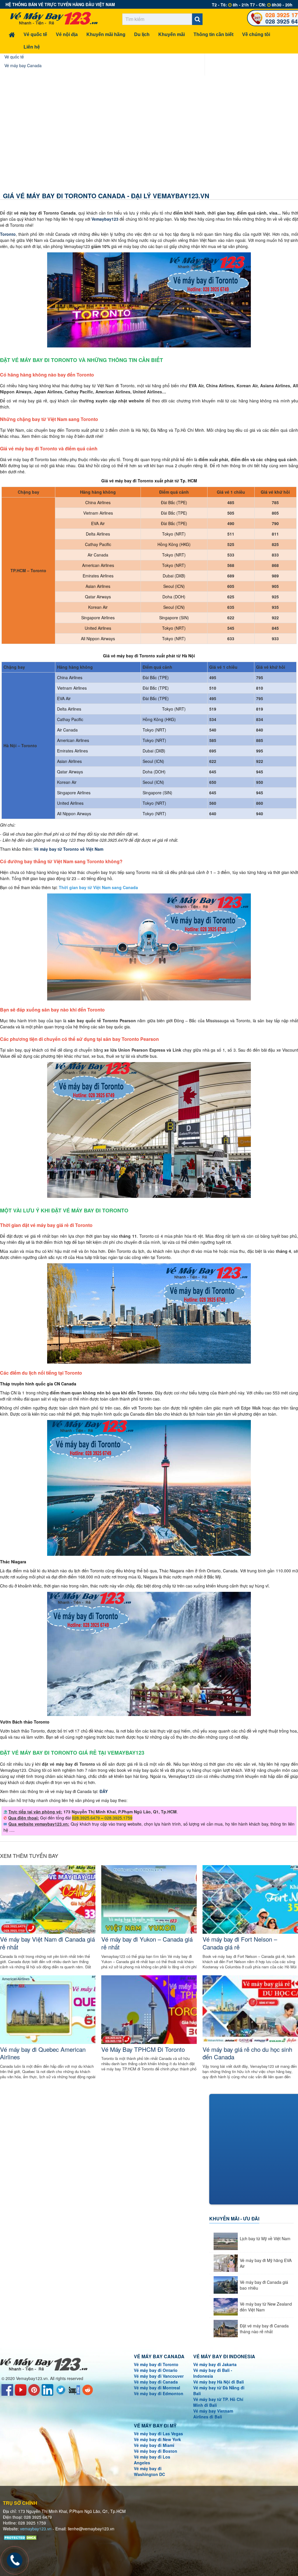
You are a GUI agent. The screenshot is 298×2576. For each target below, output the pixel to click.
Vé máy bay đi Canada (156, 2382)
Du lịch (142, 34)
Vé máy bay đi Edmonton (159, 2393)
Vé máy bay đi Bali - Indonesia (213, 2373)
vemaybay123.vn (36, 2529)
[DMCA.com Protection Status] (21, 2537)
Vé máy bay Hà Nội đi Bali (219, 2382)
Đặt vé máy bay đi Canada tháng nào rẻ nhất (264, 2329)
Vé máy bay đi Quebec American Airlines (43, 2053)
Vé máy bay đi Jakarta (215, 2364)
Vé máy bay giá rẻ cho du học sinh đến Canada (247, 2053)
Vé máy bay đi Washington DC (149, 2471)
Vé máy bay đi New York (157, 2439)
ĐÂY (104, 1791)
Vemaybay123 (105, 219)
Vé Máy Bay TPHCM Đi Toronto (143, 2049)
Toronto (8, 234)
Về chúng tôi (256, 34)
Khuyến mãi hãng (106, 34)
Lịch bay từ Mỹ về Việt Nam (265, 2238)
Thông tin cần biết (213, 34)
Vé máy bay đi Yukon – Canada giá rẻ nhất (147, 1943)
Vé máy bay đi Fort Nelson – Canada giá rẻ (240, 1943)
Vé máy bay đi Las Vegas (158, 2434)
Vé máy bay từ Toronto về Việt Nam (69, 849)
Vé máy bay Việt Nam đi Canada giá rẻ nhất (47, 1943)
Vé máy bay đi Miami (154, 2445)
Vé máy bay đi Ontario (156, 2370)
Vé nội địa (67, 34)
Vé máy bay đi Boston (156, 2451)
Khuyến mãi (172, 34)
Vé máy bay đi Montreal (157, 2388)
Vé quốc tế (35, 34)
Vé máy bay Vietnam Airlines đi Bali (213, 2414)
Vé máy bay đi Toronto (156, 2364)
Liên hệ (32, 47)
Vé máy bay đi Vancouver (159, 2376)
